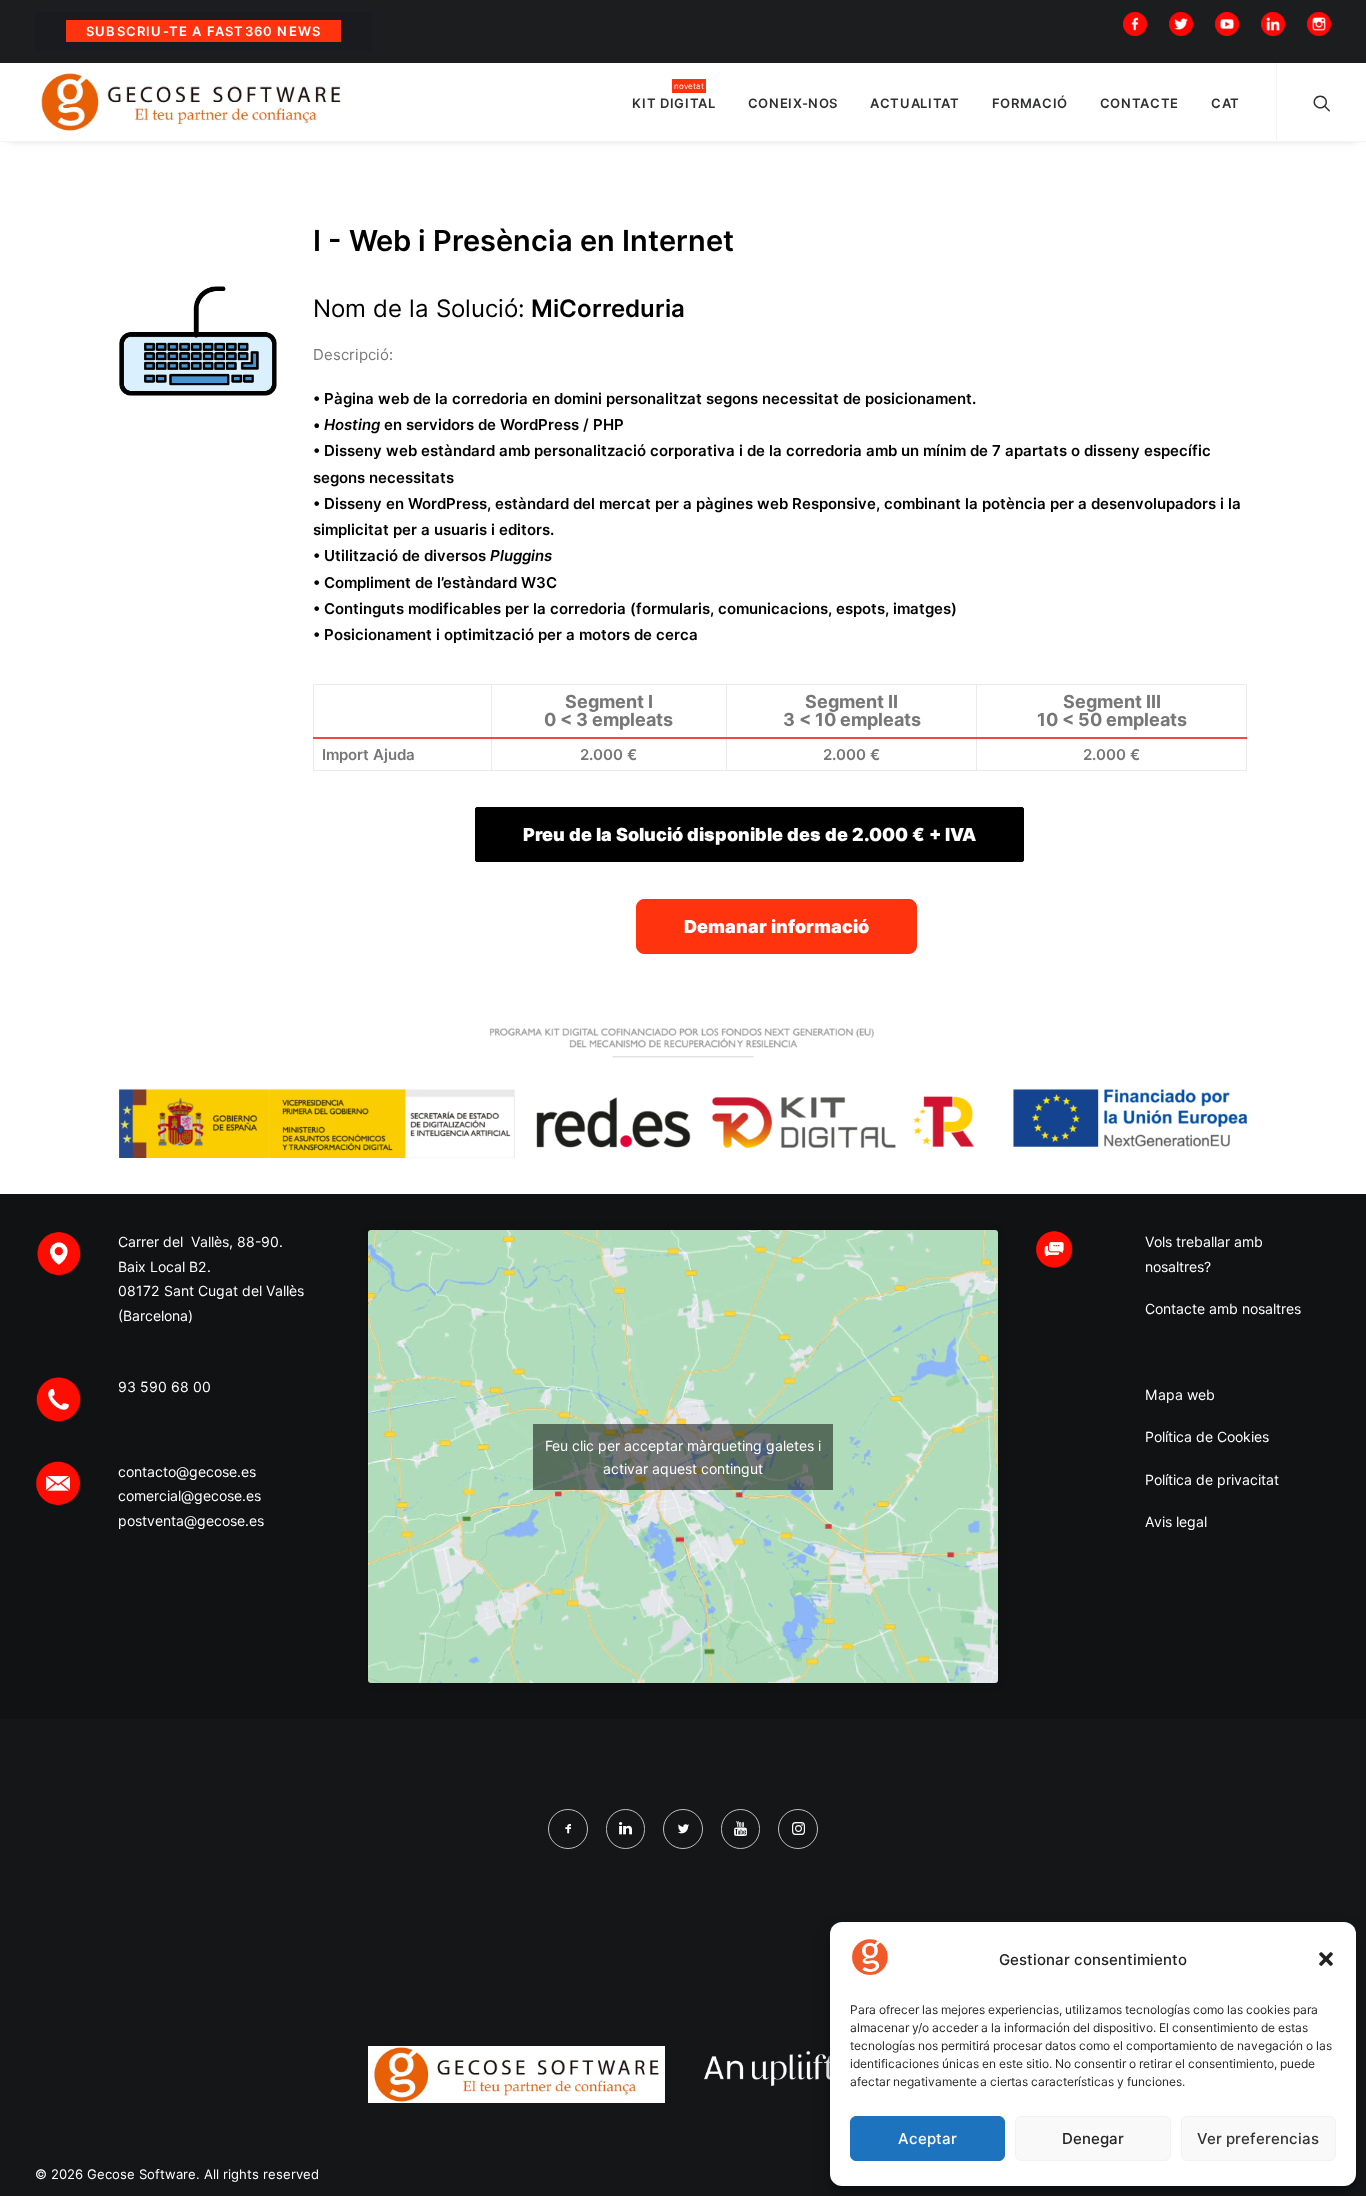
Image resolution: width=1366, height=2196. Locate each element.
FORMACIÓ (1030, 103)
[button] (1326, 1959)
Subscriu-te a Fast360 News (203, 31)
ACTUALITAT (915, 103)
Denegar (1093, 2138)
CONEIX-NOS (793, 103)
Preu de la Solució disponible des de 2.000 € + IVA (749, 834)
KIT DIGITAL (673, 103)
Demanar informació (776, 926)
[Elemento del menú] (1139, 22)
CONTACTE (1139, 103)
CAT (1225, 103)
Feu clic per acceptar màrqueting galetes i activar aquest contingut (683, 1457)
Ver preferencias (1258, 2138)
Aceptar (927, 2138)
